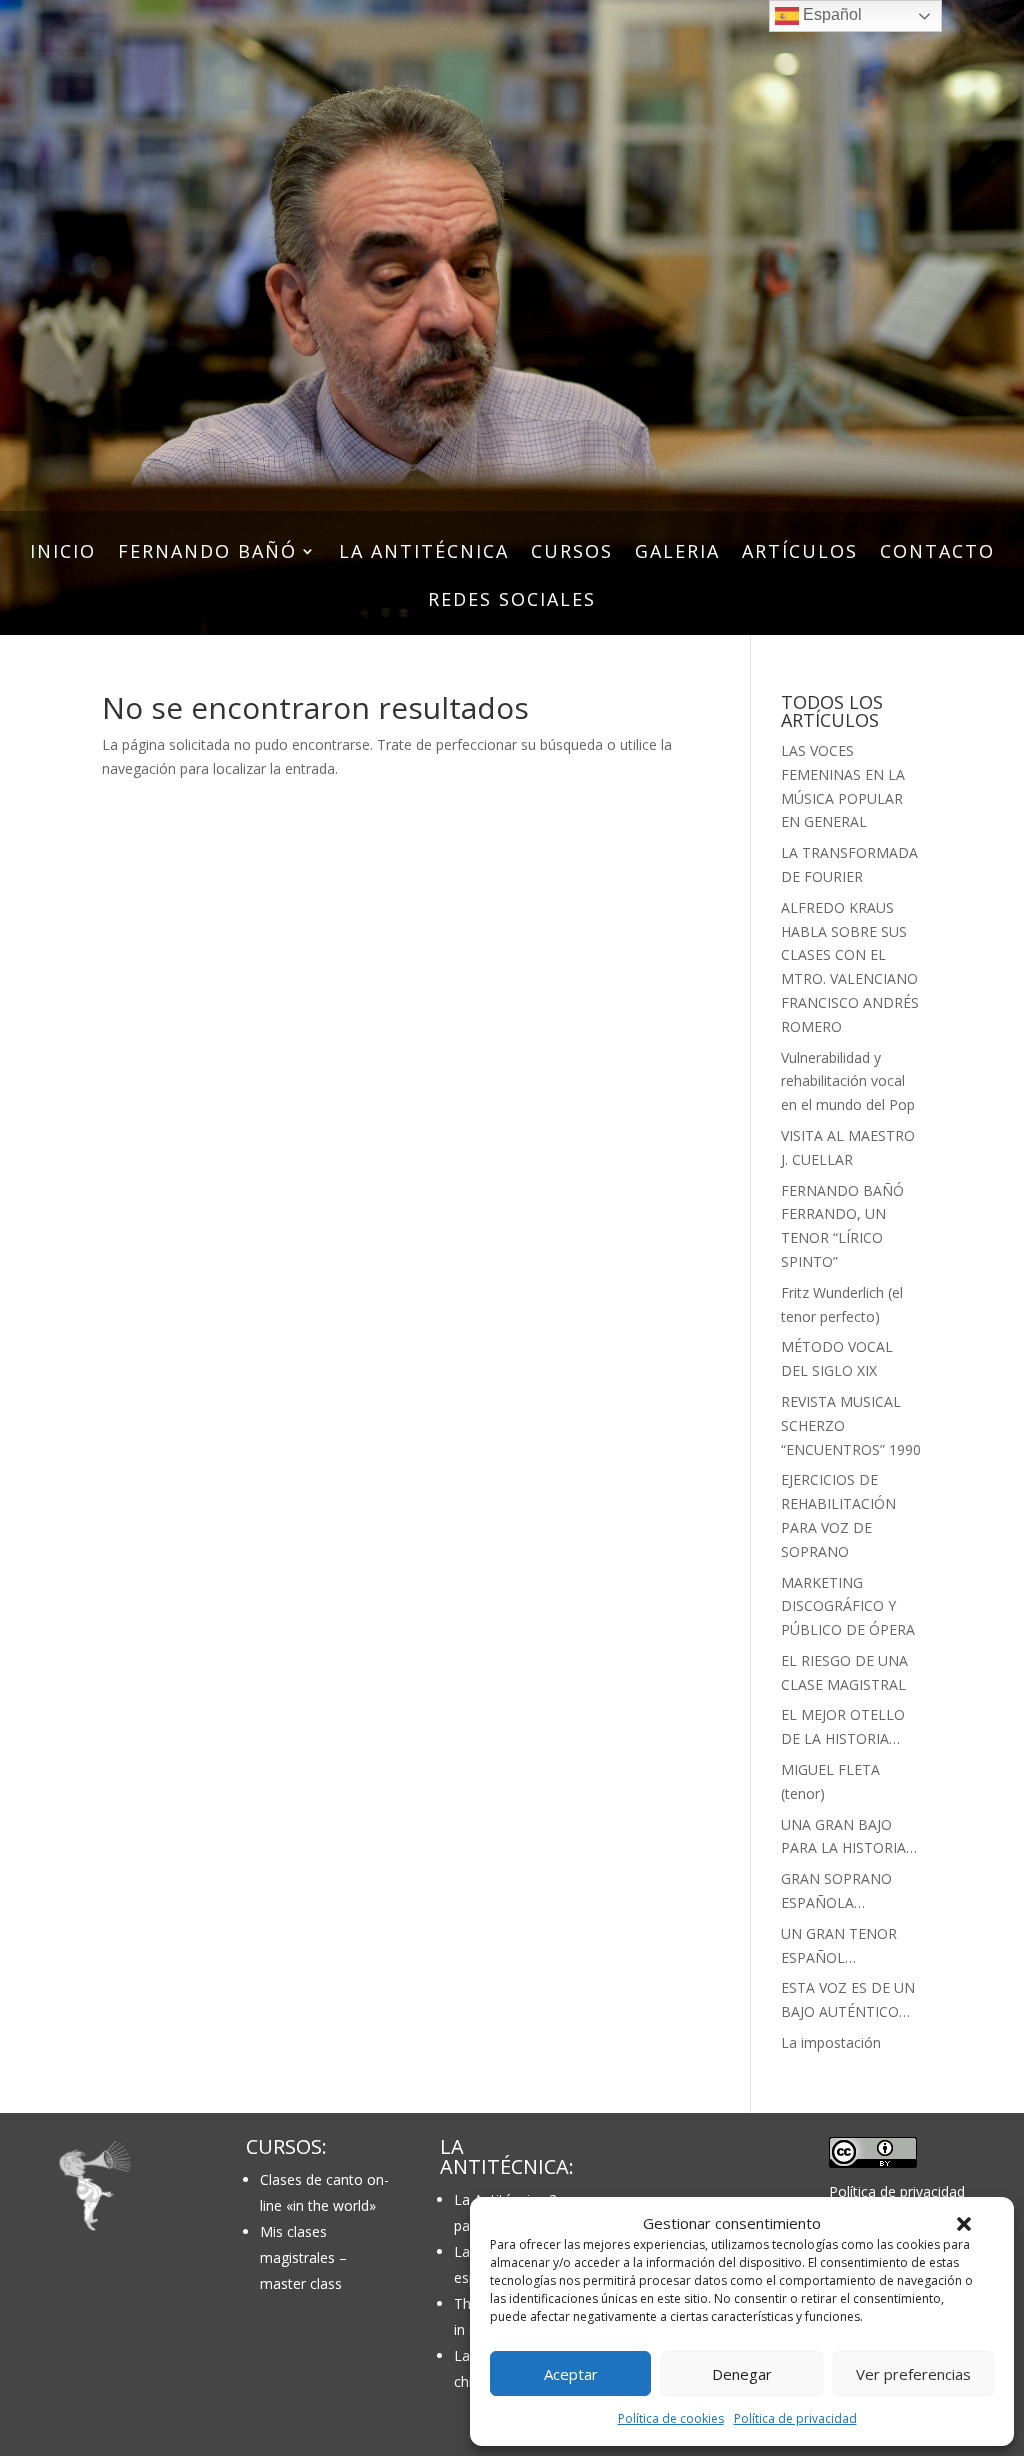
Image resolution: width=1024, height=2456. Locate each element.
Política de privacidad (795, 2418)
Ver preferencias (913, 2374)
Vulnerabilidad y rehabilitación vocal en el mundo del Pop (848, 1081)
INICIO (63, 553)
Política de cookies (671, 2418)
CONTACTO (937, 553)
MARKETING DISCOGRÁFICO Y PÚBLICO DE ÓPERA (848, 1606)
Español (830, 14)
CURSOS (572, 553)
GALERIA (677, 553)
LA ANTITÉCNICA (424, 553)
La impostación (831, 2042)
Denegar (742, 2374)
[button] (964, 2224)
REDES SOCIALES (512, 601)
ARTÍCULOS (800, 553)
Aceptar (571, 2374)
